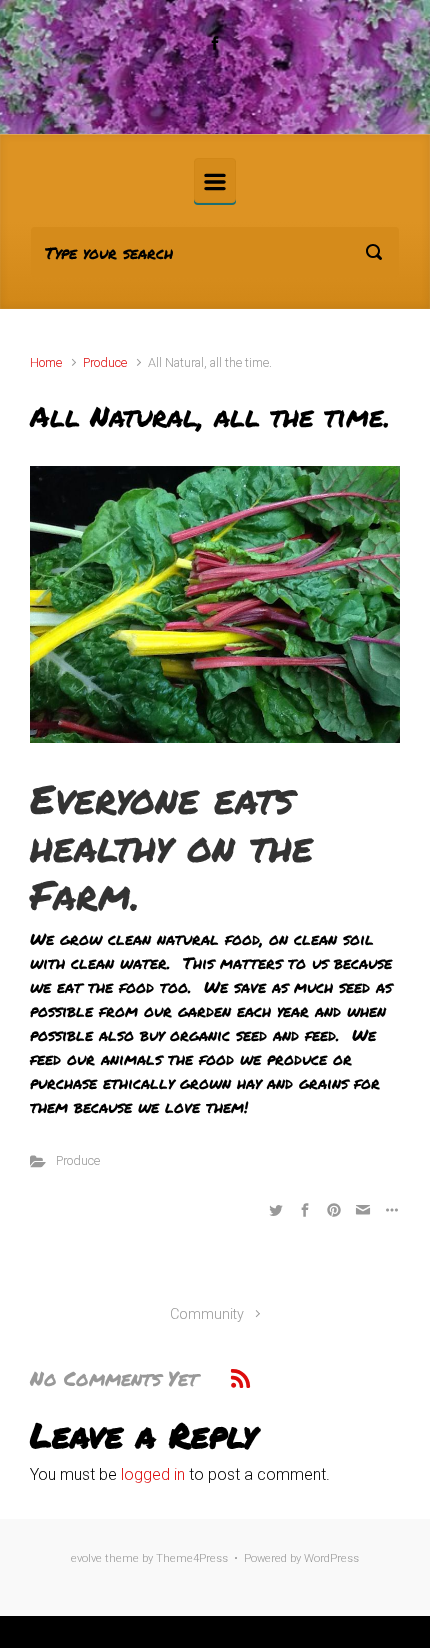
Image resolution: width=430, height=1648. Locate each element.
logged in (153, 1474)
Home (46, 362)
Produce (105, 362)
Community (207, 1314)
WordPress (331, 1558)
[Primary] (215, 180)
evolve (86, 1558)
